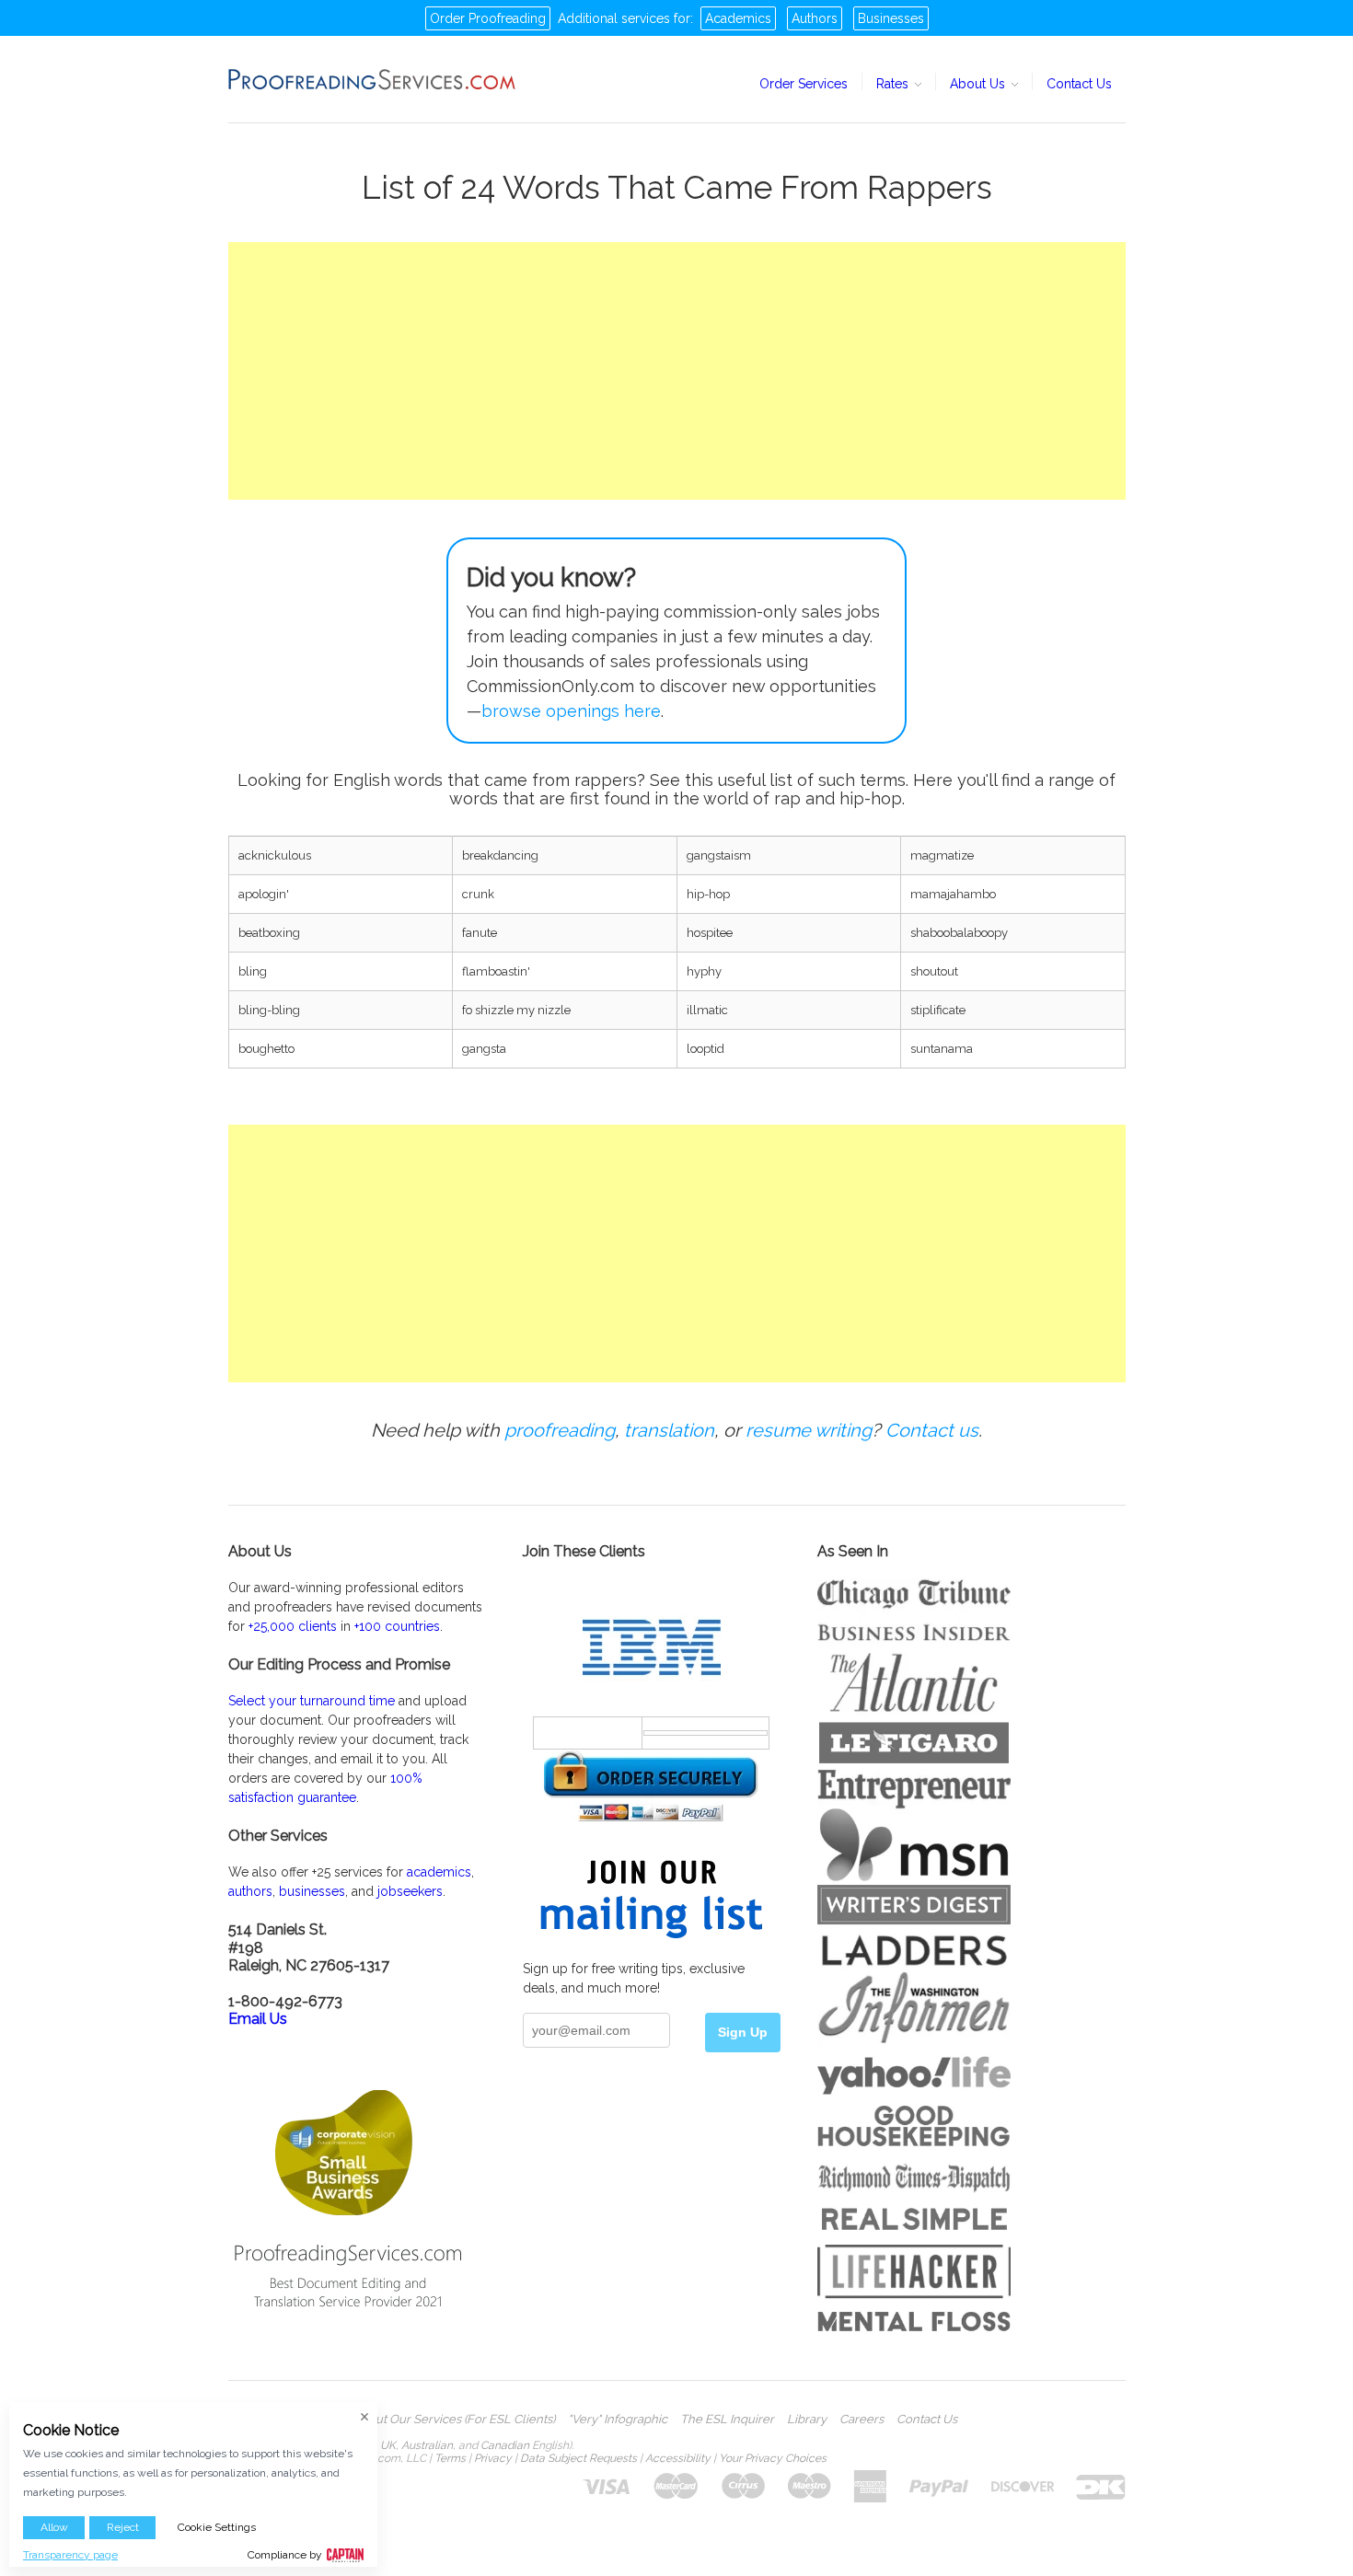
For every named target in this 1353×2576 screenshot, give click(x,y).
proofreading (560, 1430)
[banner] (373, 79)
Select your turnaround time (312, 1701)
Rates (894, 84)
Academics (738, 18)
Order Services (804, 84)
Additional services (614, 18)
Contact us (932, 1430)
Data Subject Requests (578, 2458)
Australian (427, 2445)
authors (250, 1891)
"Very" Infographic (618, 2420)
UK (388, 2445)
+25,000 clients (293, 1626)
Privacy (493, 2458)
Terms (450, 2458)
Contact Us (1079, 84)
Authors (815, 18)
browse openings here (571, 711)
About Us (979, 84)
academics (439, 1872)
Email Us (258, 2019)
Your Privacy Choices (773, 2458)
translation (669, 1430)
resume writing (809, 1430)
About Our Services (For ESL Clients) (454, 2420)
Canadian (505, 2445)
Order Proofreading (488, 18)
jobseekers (410, 1891)
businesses (312, 1891)
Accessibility (678, 2458)
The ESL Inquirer (727, 2420)
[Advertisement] (677, 371)
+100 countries (397, 1626)
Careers (862, 2420)
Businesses (891, 18)
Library (807, 2420)
